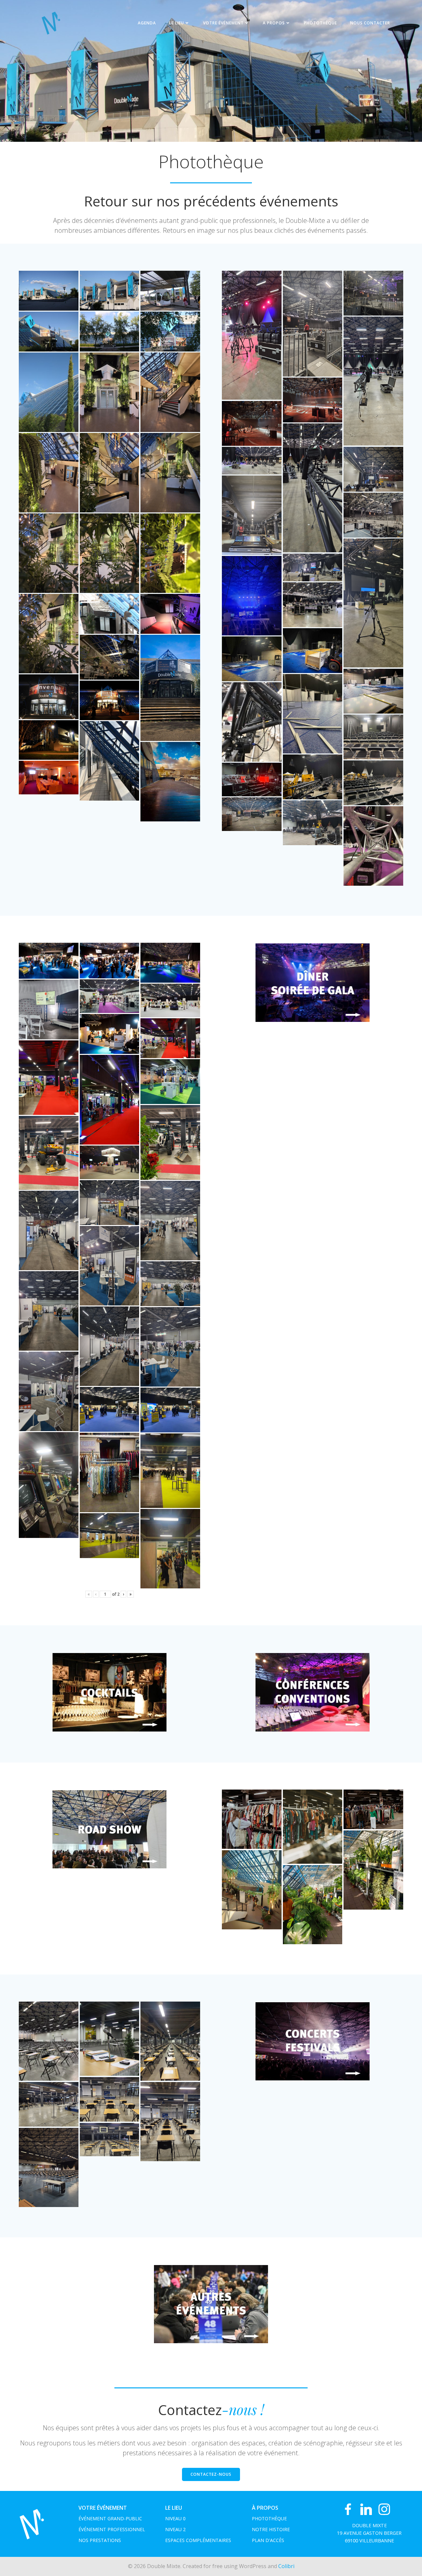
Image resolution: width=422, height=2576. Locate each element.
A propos (274, 23)
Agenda (147, 23)
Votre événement (223, 23)
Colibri (286, 2566)
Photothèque (320, 23)
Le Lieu (177, 23)
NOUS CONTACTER (370, 23)
